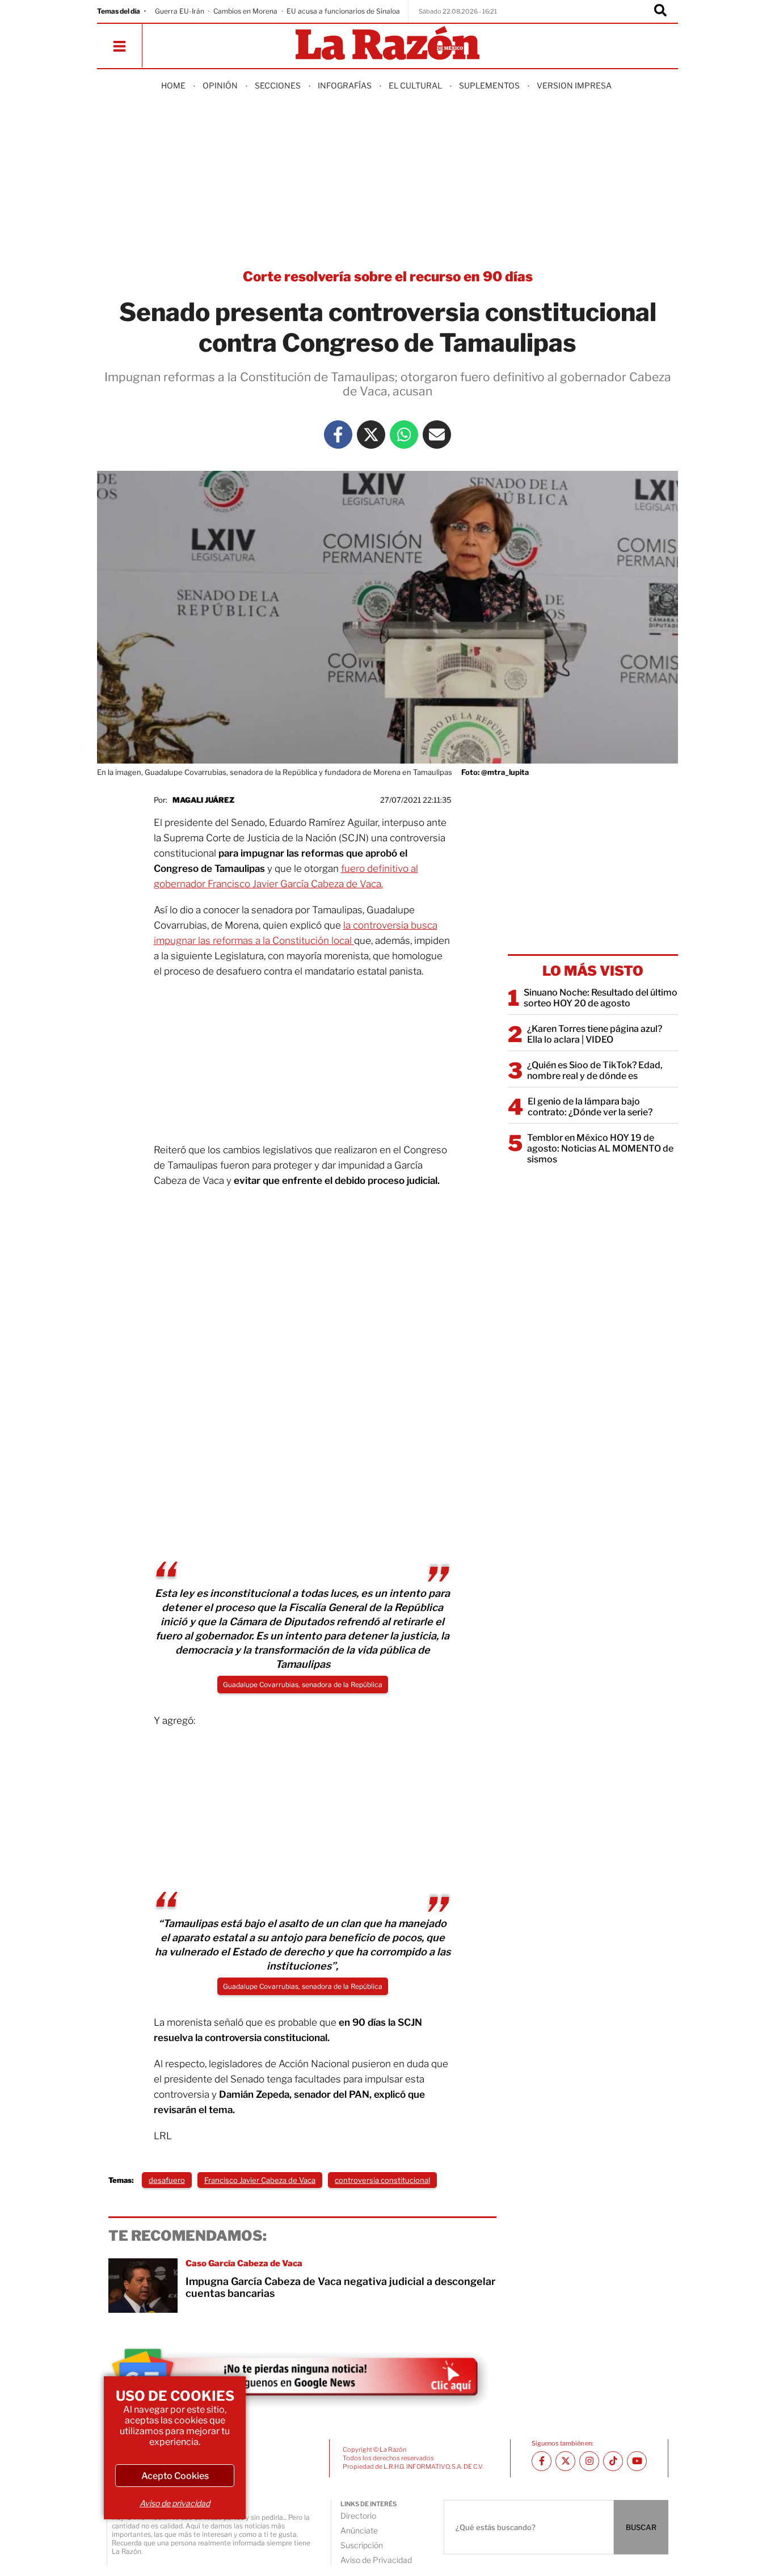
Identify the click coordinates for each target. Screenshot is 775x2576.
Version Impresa (574, 85)
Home (173, 85)
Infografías (345, 85)
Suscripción (362, 2545)
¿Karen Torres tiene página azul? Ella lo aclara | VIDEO (595, 1034)
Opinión (220, 85)
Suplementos (489, 85)
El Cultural (415, 85)
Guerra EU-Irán (180, 11)
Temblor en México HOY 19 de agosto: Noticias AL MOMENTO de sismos (600, 1148)
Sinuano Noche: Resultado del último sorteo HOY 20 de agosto (601, 998)
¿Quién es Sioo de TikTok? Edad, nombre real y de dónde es (595, 1070)
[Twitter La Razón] (371, 435)
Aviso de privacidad (175, 2503)
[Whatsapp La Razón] (404, 435)
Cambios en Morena (245, 11)
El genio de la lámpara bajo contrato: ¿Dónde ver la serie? (590, 1107)
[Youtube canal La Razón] (637, 2461)
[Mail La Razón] (437, 435)
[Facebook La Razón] (338, 435)
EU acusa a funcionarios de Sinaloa (343, 11)
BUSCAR (641, 2527)
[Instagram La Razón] (589, 2461)
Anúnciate (359, 2530)
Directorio (358, 2516)
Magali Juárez (203, 800)
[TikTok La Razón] (613, 2461)
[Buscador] (660, 11)
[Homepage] (387, 44)
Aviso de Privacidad (376, 2560)
